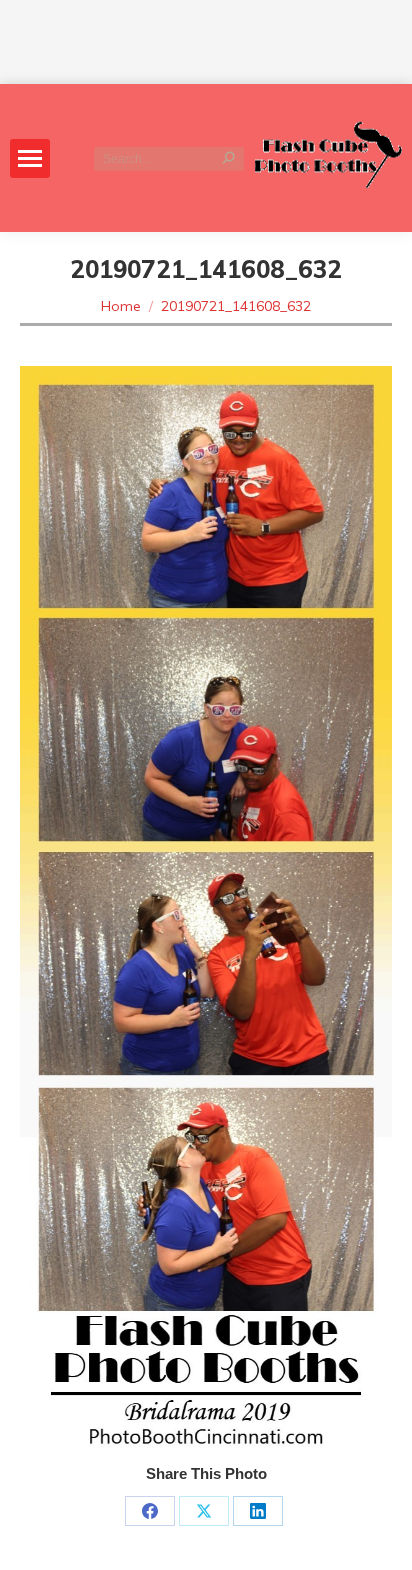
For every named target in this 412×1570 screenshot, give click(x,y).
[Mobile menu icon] (30, 158)
